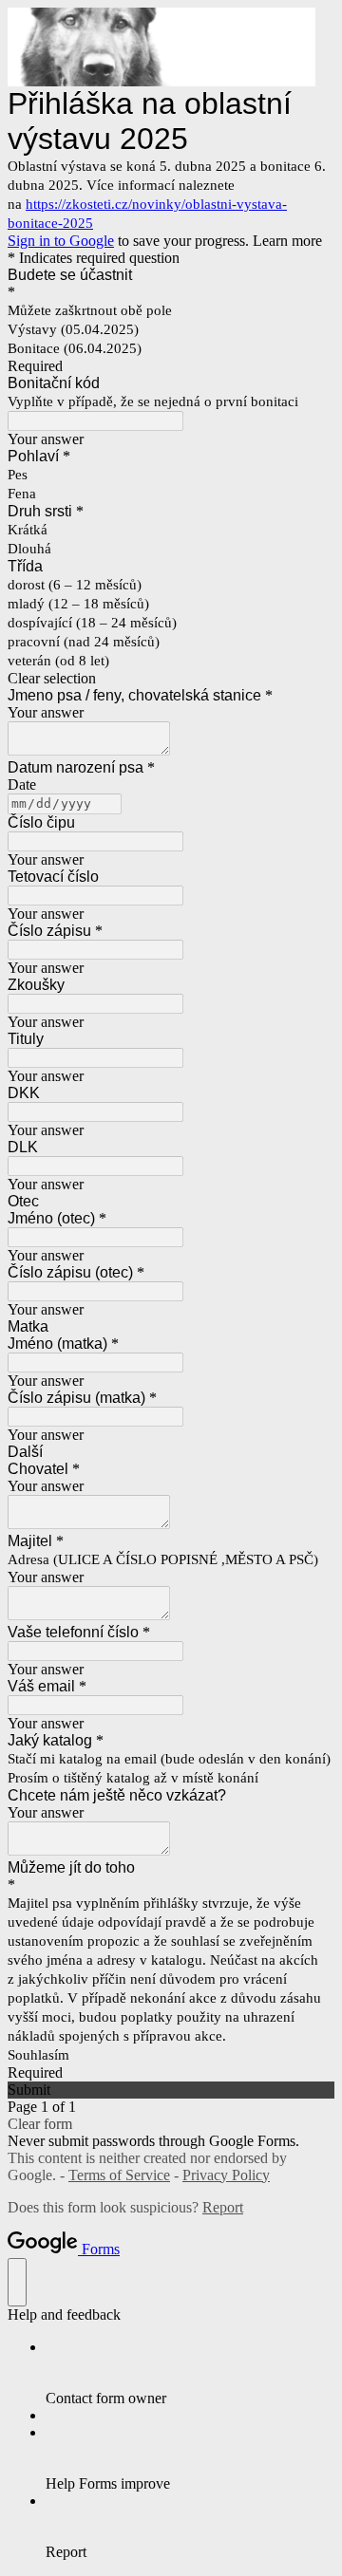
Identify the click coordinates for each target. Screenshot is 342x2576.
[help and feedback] (17, 2282)
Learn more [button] (287, 241)
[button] (171, 679)
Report (223, 2207)
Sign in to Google (61, 241)
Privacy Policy (226, 2175)
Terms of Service (119, 2175)
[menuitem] (190, 2373)
